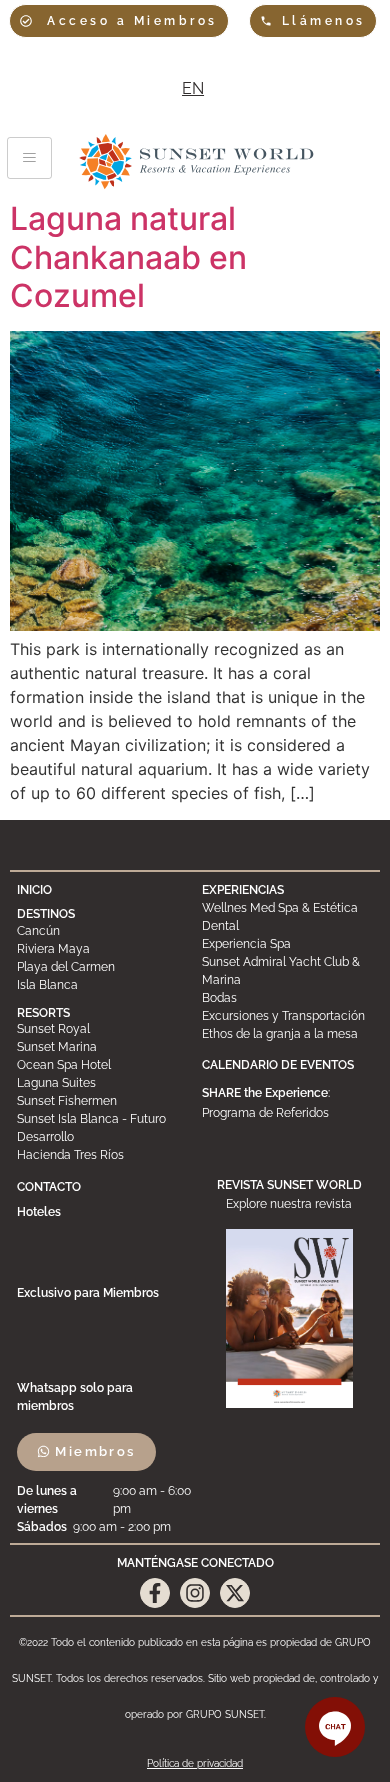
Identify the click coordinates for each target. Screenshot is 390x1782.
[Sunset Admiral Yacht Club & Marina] (287, 971)
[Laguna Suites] (102, 1083)
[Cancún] (102, 931)
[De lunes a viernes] (107, 1500)
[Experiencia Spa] (287, 944)
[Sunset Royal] (102, 1029)
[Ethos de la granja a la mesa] (287, 1034)
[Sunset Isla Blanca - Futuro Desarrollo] (102, 1128)
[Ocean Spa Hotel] (102, 1065)
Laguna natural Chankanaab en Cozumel (128, 257)
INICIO (34, 890)
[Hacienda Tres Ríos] (102, 1155)
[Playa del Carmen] (102, 967)
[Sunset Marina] (102, 1047)
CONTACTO (49, 1187)
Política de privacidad (195, 1763)
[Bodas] (287, 998)
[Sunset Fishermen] (102, 1101)
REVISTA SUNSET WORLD (289, 1185)
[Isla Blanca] (102, 985)
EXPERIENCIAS (243, 890)
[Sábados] (107, 1527)
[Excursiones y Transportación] (287, 1016)
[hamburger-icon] (29, 158)
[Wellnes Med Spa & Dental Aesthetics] (287, 917)
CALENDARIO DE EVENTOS (278, 1065)
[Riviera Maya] (102, 949)
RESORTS (43, 1013)
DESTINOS (46, 914)
